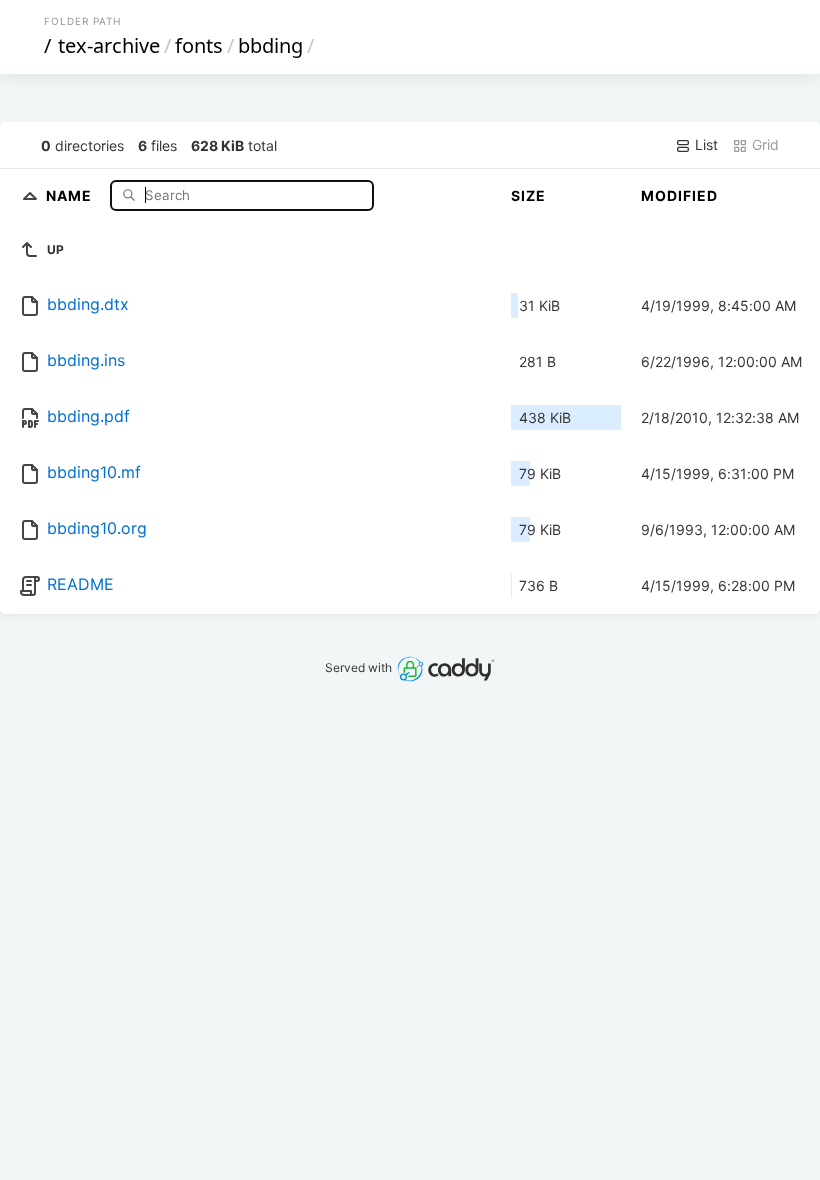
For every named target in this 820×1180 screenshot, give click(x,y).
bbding (270, 45)
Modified (679, 195)
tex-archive (109, 45)
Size (528, 195)
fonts (199, 45)
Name (71, 194)
